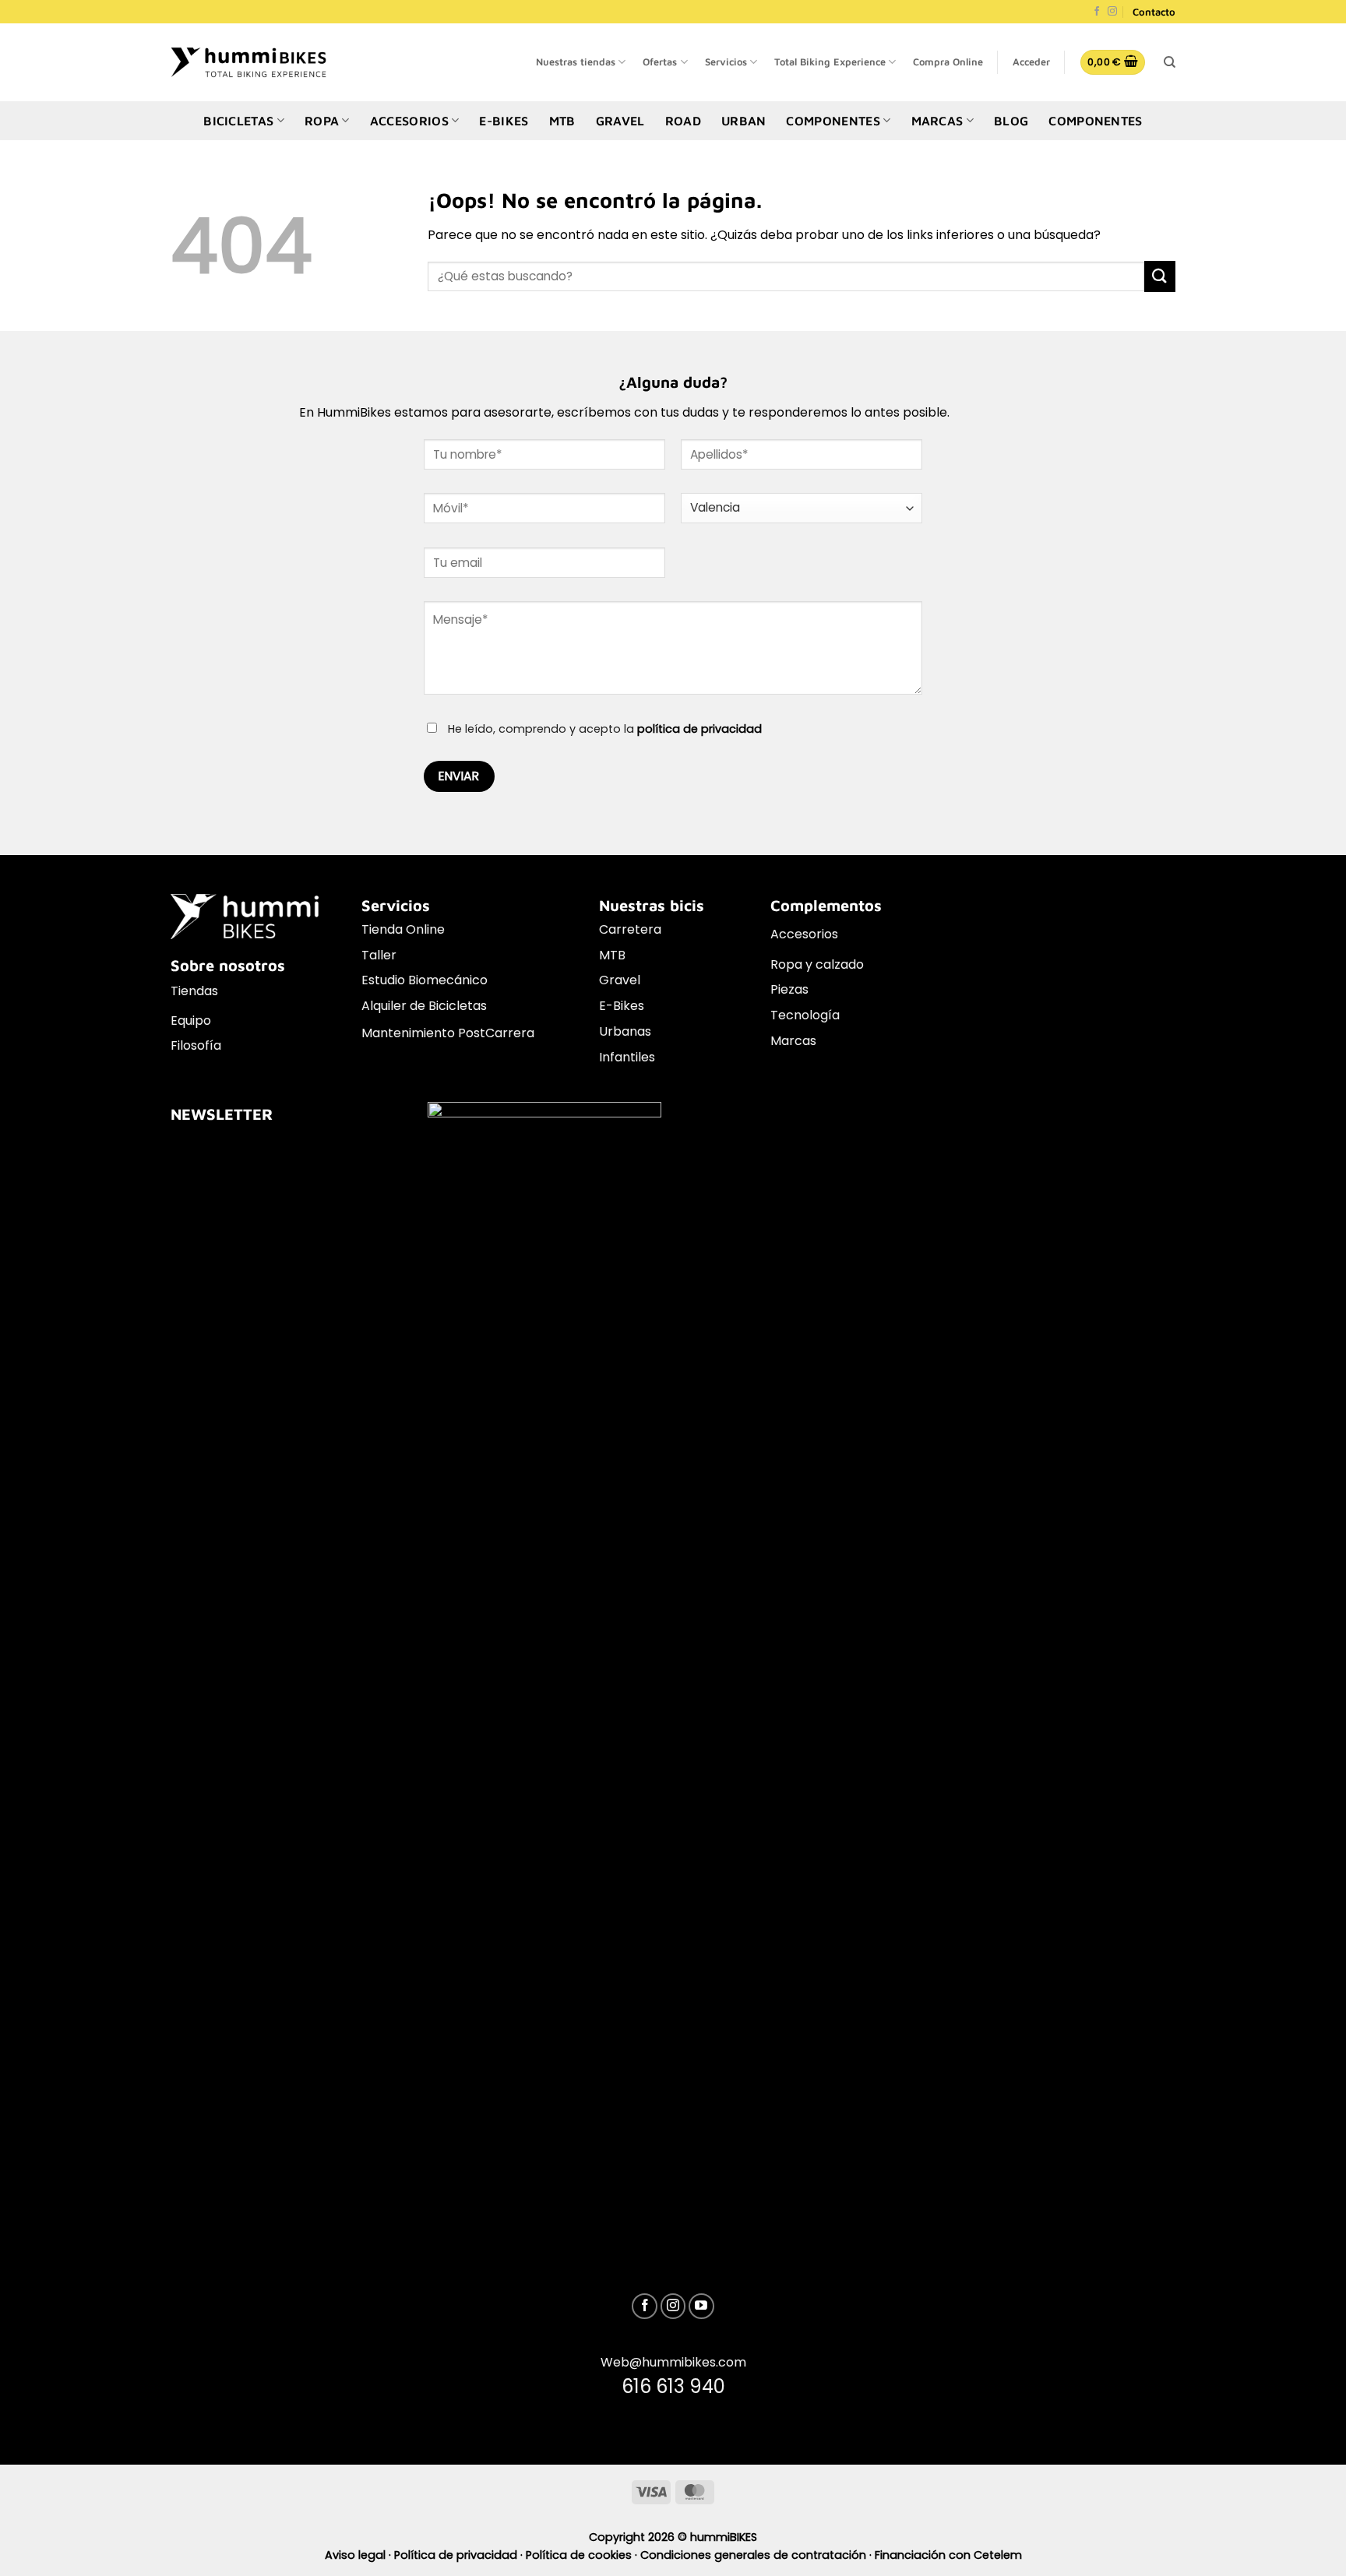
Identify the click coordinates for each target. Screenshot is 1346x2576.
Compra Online (948, 62)
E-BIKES (504, 121)
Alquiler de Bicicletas (424, 1006)
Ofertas (660, 62)
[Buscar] (1170, 62)
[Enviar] (1160, 276)
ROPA (322, 121)
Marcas (793, 1041)
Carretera (630, 929)
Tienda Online (403, 929)
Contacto (1154, 12)
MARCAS (937, 121)
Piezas (789, 989)
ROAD (683, 121)
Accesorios (804, 934)
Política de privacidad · (460, 2555)
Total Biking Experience (830, 62)
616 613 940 (673, 2386)
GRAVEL (620, 121)
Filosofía (196, 1045)
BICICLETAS (238, 121)
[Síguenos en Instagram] (1112, 12)
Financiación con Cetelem (948, 2555)
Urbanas (625, 1031)
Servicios (726, 62)
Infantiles (627, 1057)
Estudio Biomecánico (425, 980)
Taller (379, 955)
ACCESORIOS (409, 121)
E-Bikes (622, 1006)
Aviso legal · (359, 2555)
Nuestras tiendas (576, 62)
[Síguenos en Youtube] (701, 2306)
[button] (1031, 62)
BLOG (1011, 121)
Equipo (191, 1021)
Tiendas (194, 991)
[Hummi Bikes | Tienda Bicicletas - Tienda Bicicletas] (248, 62)
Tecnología (805, 1015)
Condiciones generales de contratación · (758, 2555)
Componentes (1096, 121)
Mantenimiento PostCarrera (448, 1033)
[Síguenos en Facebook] (1097, 12)
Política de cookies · (583, 2555)
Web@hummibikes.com (673, 2362)
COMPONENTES (833, 121)
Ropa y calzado (817, 964)
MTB (562, 121)
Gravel (620, 980)
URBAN (744, 121)
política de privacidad (699, 729)
